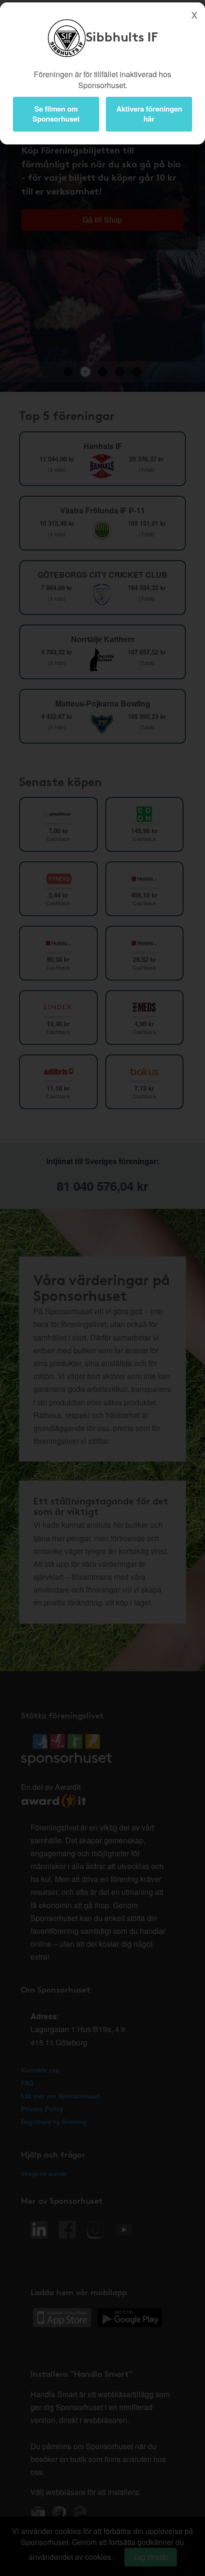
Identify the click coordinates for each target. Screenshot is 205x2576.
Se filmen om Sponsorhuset (56, 114)
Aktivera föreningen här (149, 114)
